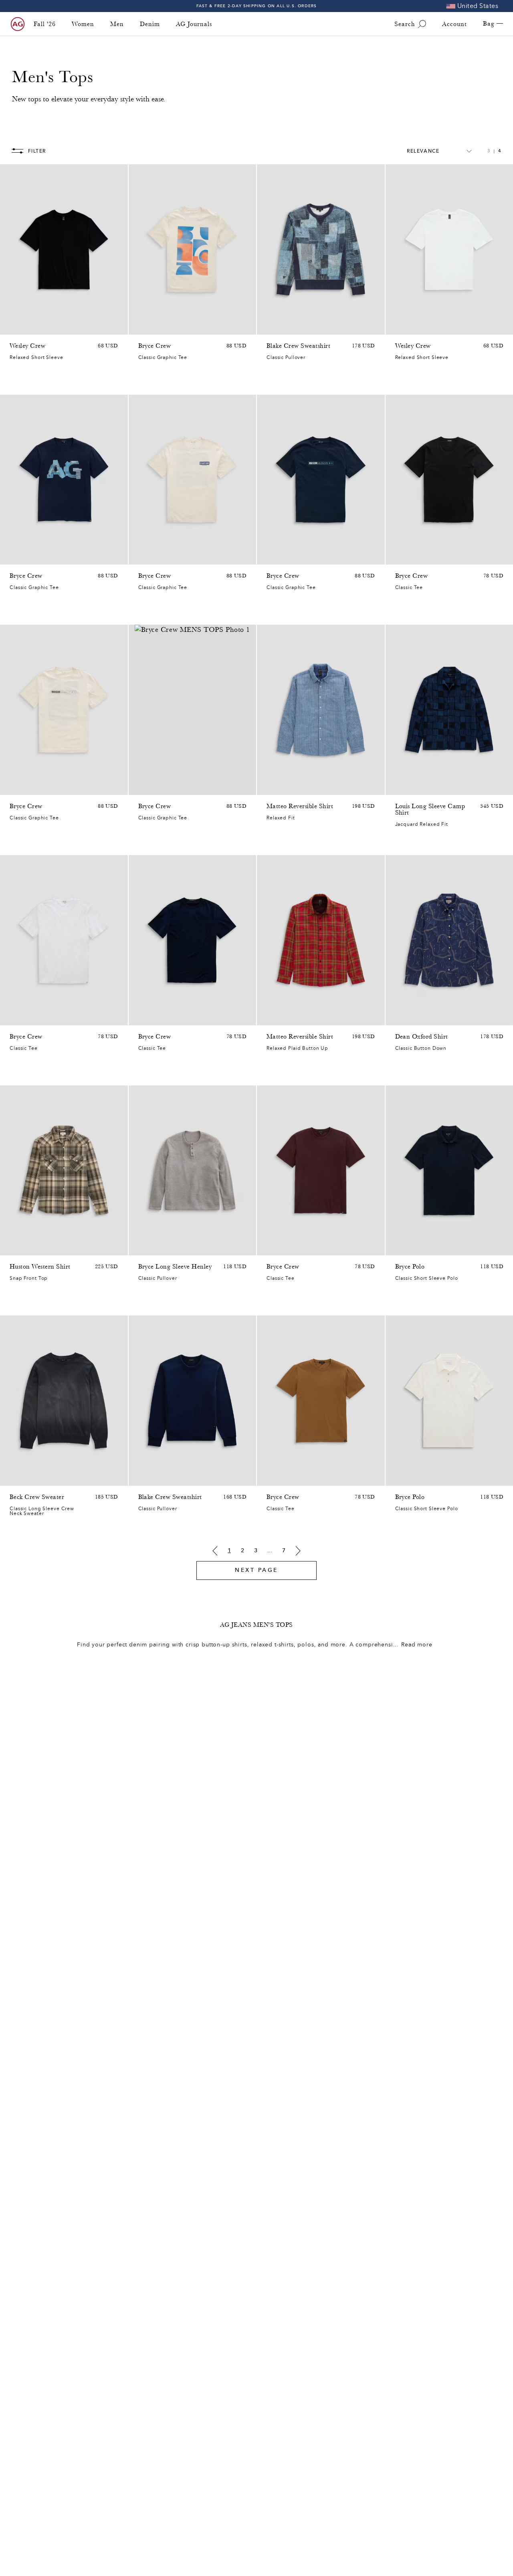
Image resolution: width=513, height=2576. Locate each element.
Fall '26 (45, 24)
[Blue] (271, 327)
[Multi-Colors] (14, 1247)
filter (37, 151)
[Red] (421, 557)
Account (454, 24)
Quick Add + (101, 326)
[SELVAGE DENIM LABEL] (143, 327)
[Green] (14, 557)
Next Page (256, 1570)
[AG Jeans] (18, 24)
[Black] (25, 327)
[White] (14, 327)
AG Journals (194, 24)
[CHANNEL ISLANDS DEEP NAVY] (282, 557)
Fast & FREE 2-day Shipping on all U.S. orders (257, 6)
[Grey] (174, 557)
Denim (150, 24)
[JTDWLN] (271, 557)
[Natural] (35, 327)
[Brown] (400, 557)
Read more (417, 1645)
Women (83, 24)
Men (117, 24)
